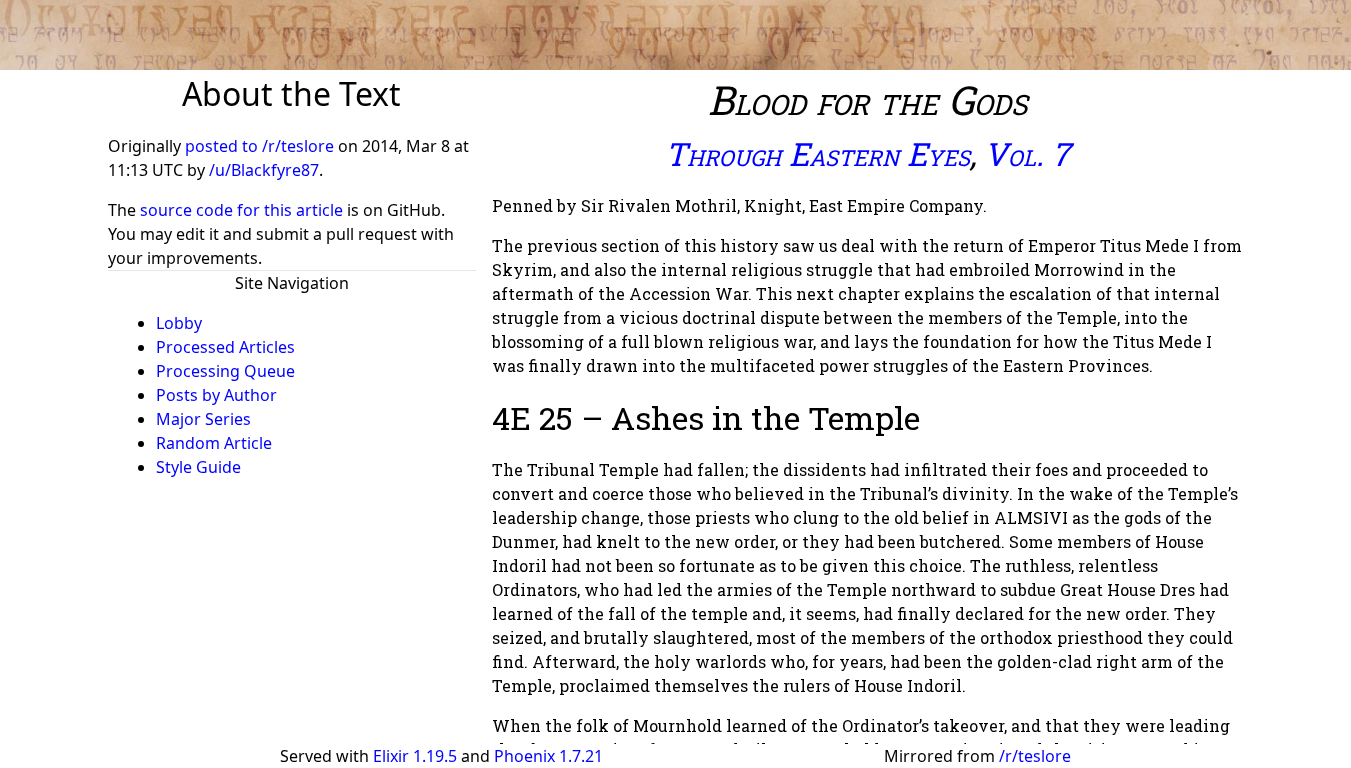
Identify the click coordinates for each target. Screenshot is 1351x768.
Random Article (214, 443)
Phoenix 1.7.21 (548, 756)
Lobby (179, 323)
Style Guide (198, 467)
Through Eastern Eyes (817, 153)
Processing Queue (225, 371)
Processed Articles (225, 347)
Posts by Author (216, 395)
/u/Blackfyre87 (264, 170)
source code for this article (241, 210)
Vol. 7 (1027, 153)
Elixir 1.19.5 (415, 756)
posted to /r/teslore (261, 146)
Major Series (203, 419)
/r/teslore (1035, 756)
